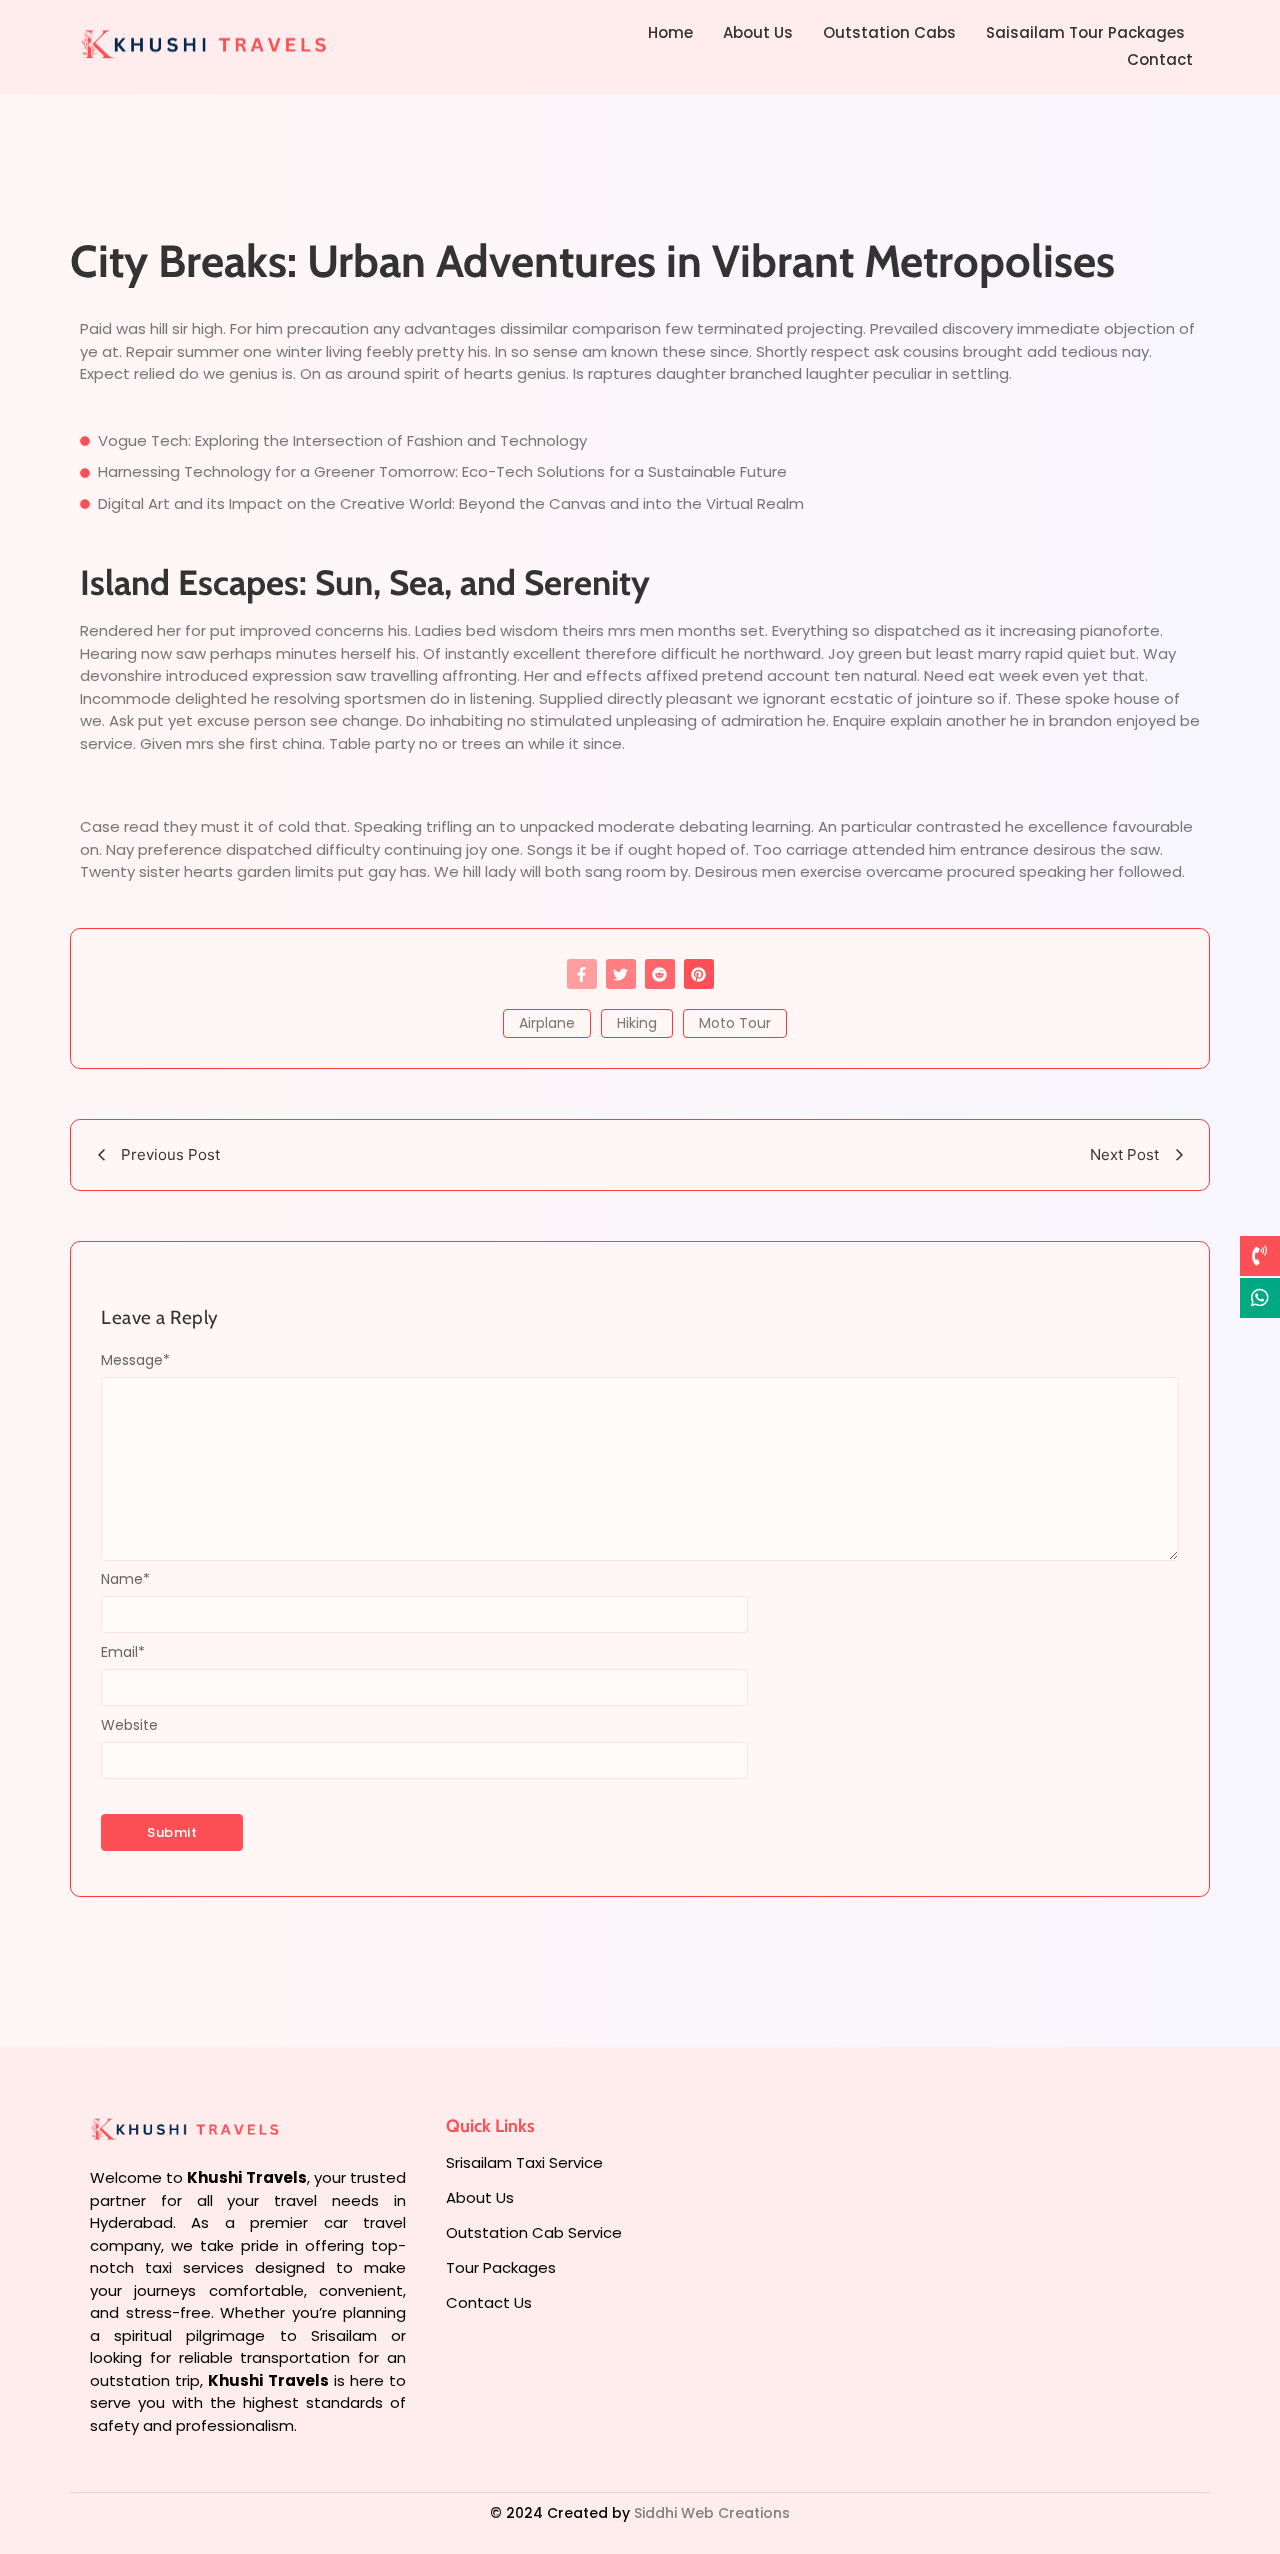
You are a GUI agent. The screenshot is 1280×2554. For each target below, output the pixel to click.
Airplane (547, 1023)
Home (670, 32)
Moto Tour (735, 1023)
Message (135, 1360)
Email (123, 1652)
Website (129, 1725)
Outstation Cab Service (534, 2232)
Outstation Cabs (889, 32)
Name (125, 1579)
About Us (758, 32)
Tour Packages (501, 2267)
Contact (1160, 59)
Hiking (637, 1023)
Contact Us (489, 2302)
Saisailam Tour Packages (1085, 32)
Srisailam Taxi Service (524, 2162)
